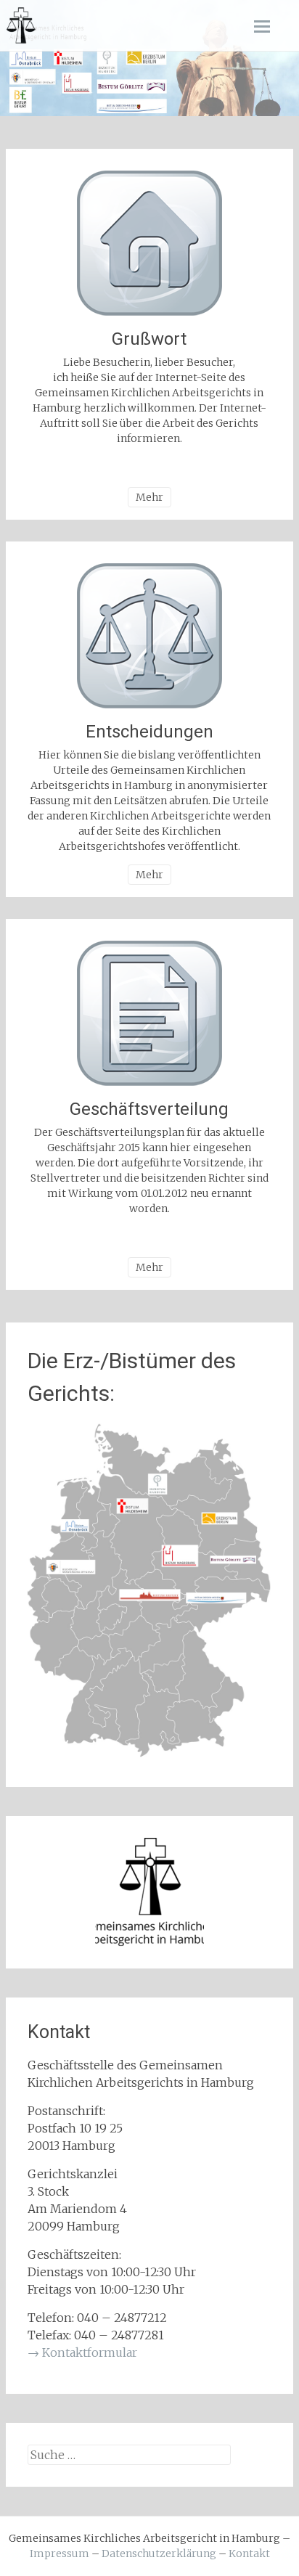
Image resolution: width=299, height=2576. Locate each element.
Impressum (60, 2553)
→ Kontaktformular (82, 2352)
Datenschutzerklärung (159, 2553)
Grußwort (149, 339)
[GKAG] (20, 25)
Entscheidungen (149, 732)
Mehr (149, 497)
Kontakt (249, 2553)
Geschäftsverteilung (149, 1109)
